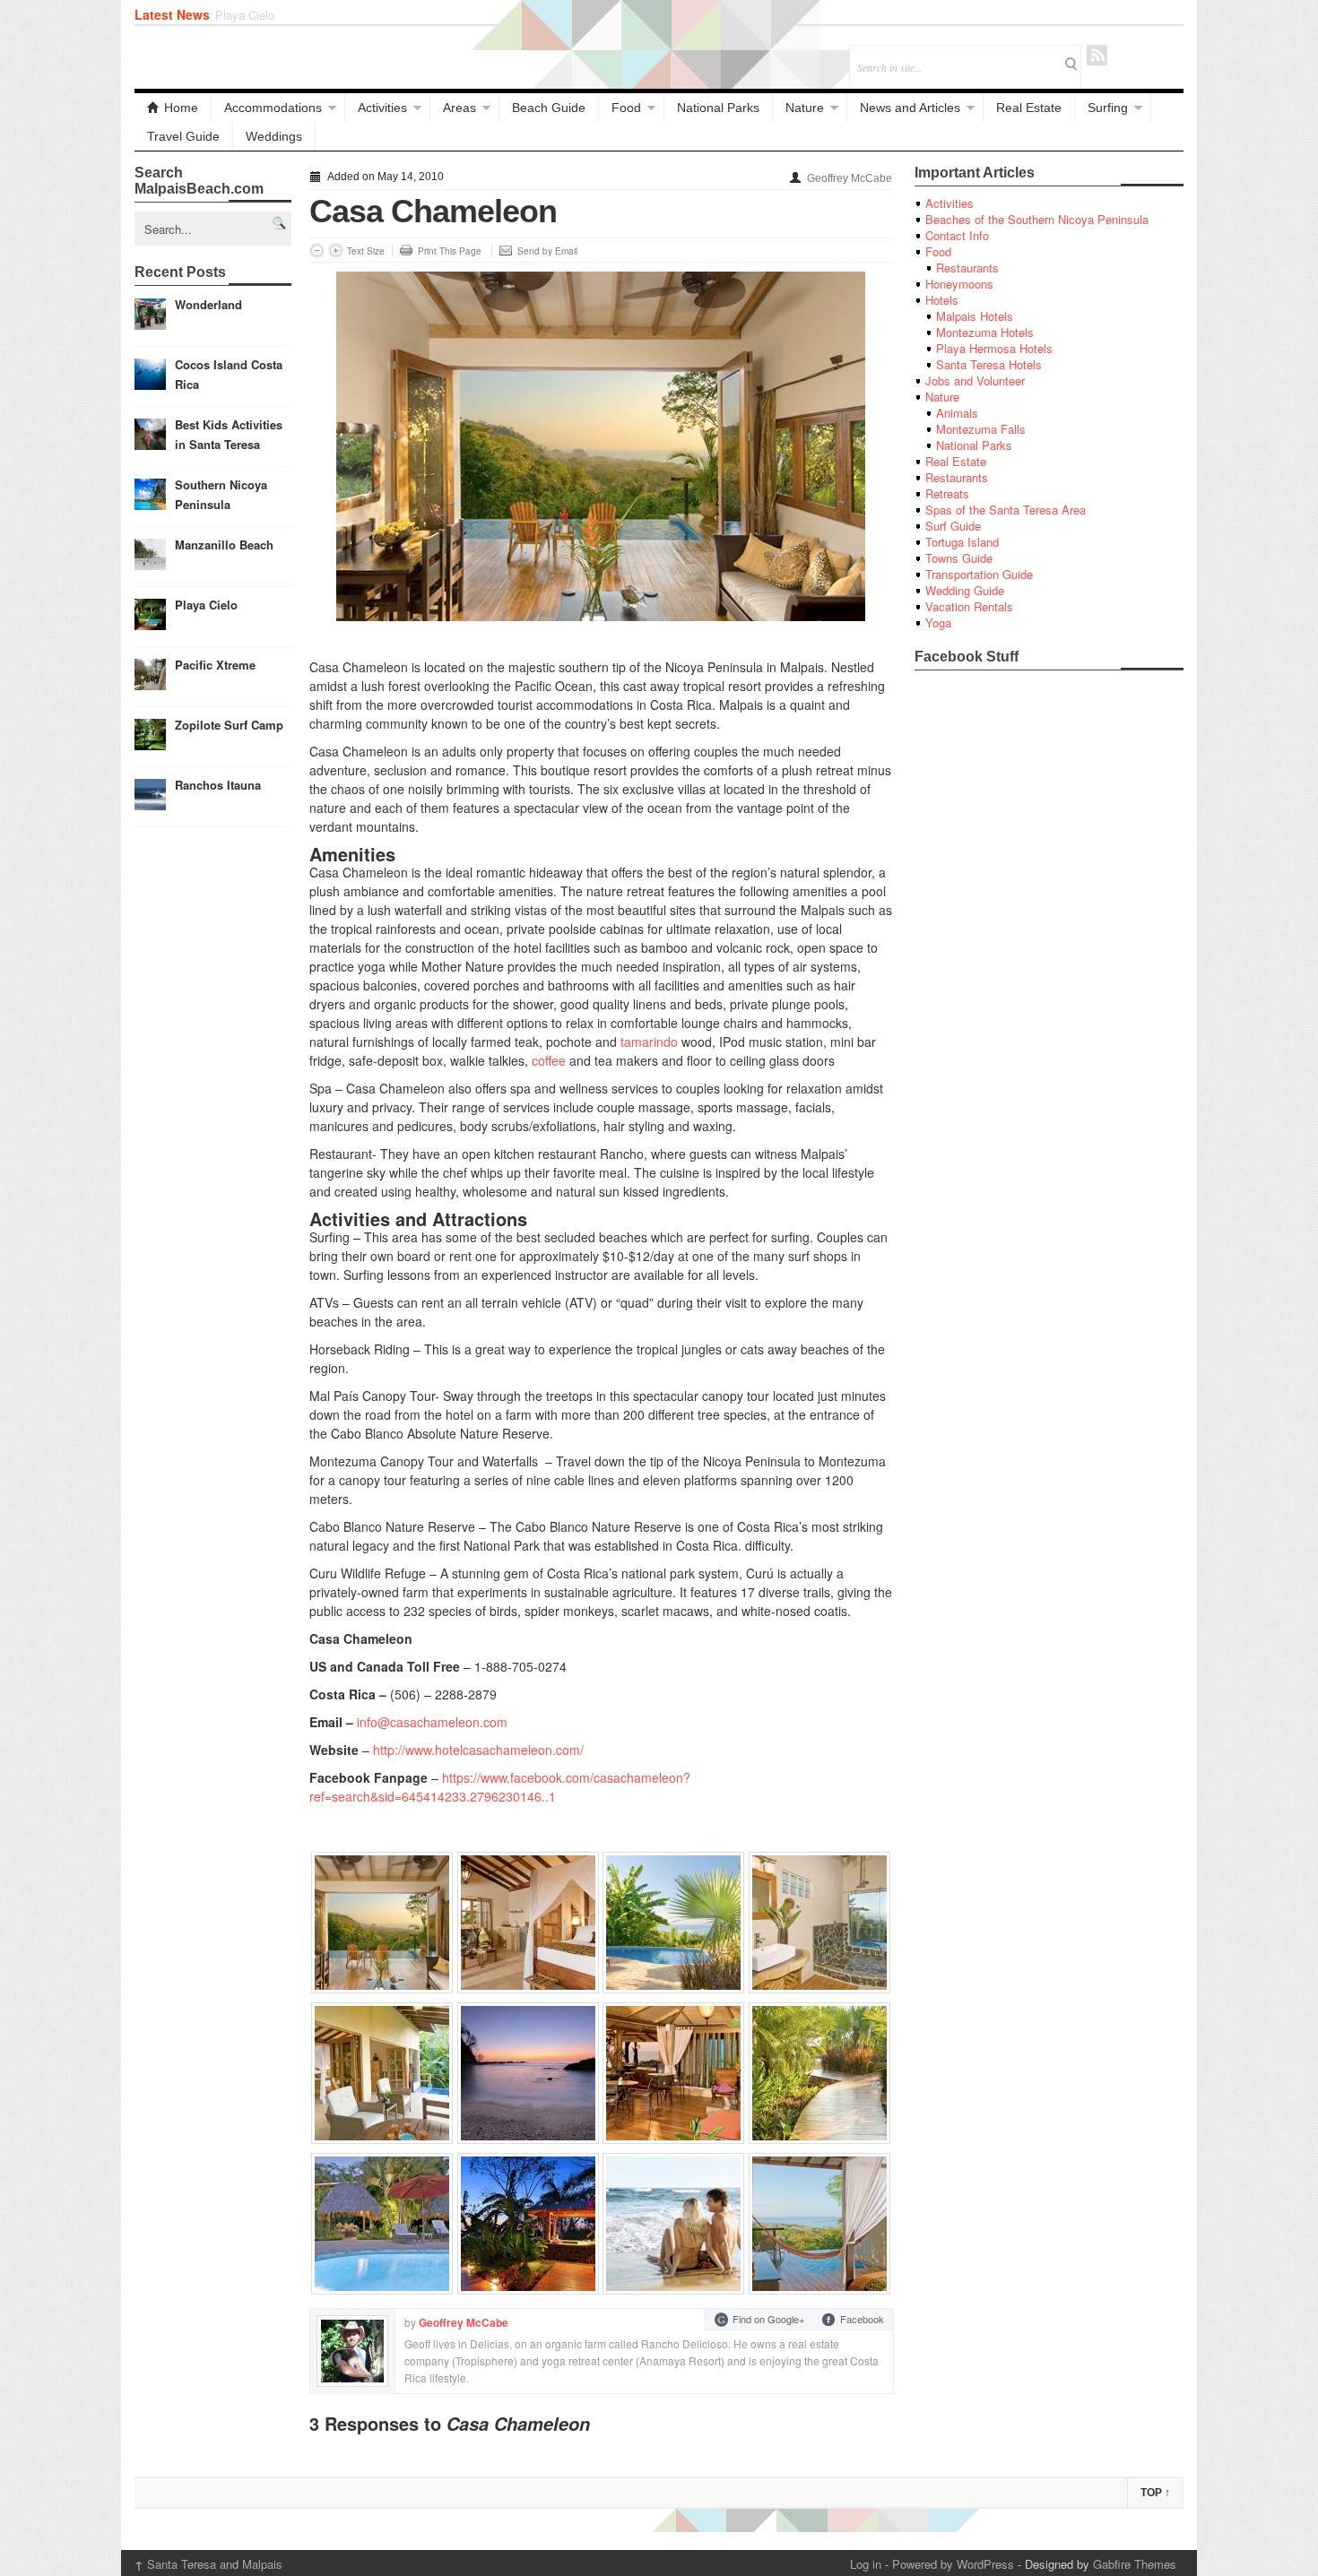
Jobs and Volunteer (975, 380)
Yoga (938, 622)
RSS (1097, 55)
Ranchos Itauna (218, 785)
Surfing (1108, 108)
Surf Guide (953, 526)
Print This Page (450, 251)
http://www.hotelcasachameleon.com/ (478, 1750)
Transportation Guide (979, 574)
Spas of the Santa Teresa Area (1006, 510)
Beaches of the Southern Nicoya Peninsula (1037, 219)
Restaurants (967, 268)
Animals (957, 413)
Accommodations (273, 108)
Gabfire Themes (1135, 2564)
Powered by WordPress (953, 2564)
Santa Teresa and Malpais (208, 2564)
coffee (549, 1060)
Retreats (947, 493)
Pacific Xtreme (254, 15)
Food (626, 108)
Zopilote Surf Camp (229, 725)
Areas (460, 108)
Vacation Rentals (969, 606)
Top (1155, 2493)
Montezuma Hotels (985, 332)
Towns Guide (959, 558)
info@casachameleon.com (432, 1722)
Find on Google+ (768, 2319)
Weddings (274, 136)
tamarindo (649, 1042)
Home (181, 108)
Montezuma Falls (981, 429)
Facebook (862, 2319)
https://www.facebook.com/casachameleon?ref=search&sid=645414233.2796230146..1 (500, 1787)
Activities (382, 108)
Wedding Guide (965, 590)
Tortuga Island (962, 542)
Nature (805, 108)
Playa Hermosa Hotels (994, 348)
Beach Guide (549, 108)
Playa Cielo (206, 605)
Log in (866, 2564)
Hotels (942, 300)
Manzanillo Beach (224, 545)
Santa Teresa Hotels (989, 364)
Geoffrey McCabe (850, 178)
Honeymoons (959, 284)
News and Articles (910, 108)
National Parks (718, 108)
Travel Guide (183, 136)
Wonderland (208, 304)
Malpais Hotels (975, 316)
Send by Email (547, 251)
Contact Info (957, 235)
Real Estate (1029, 108)
